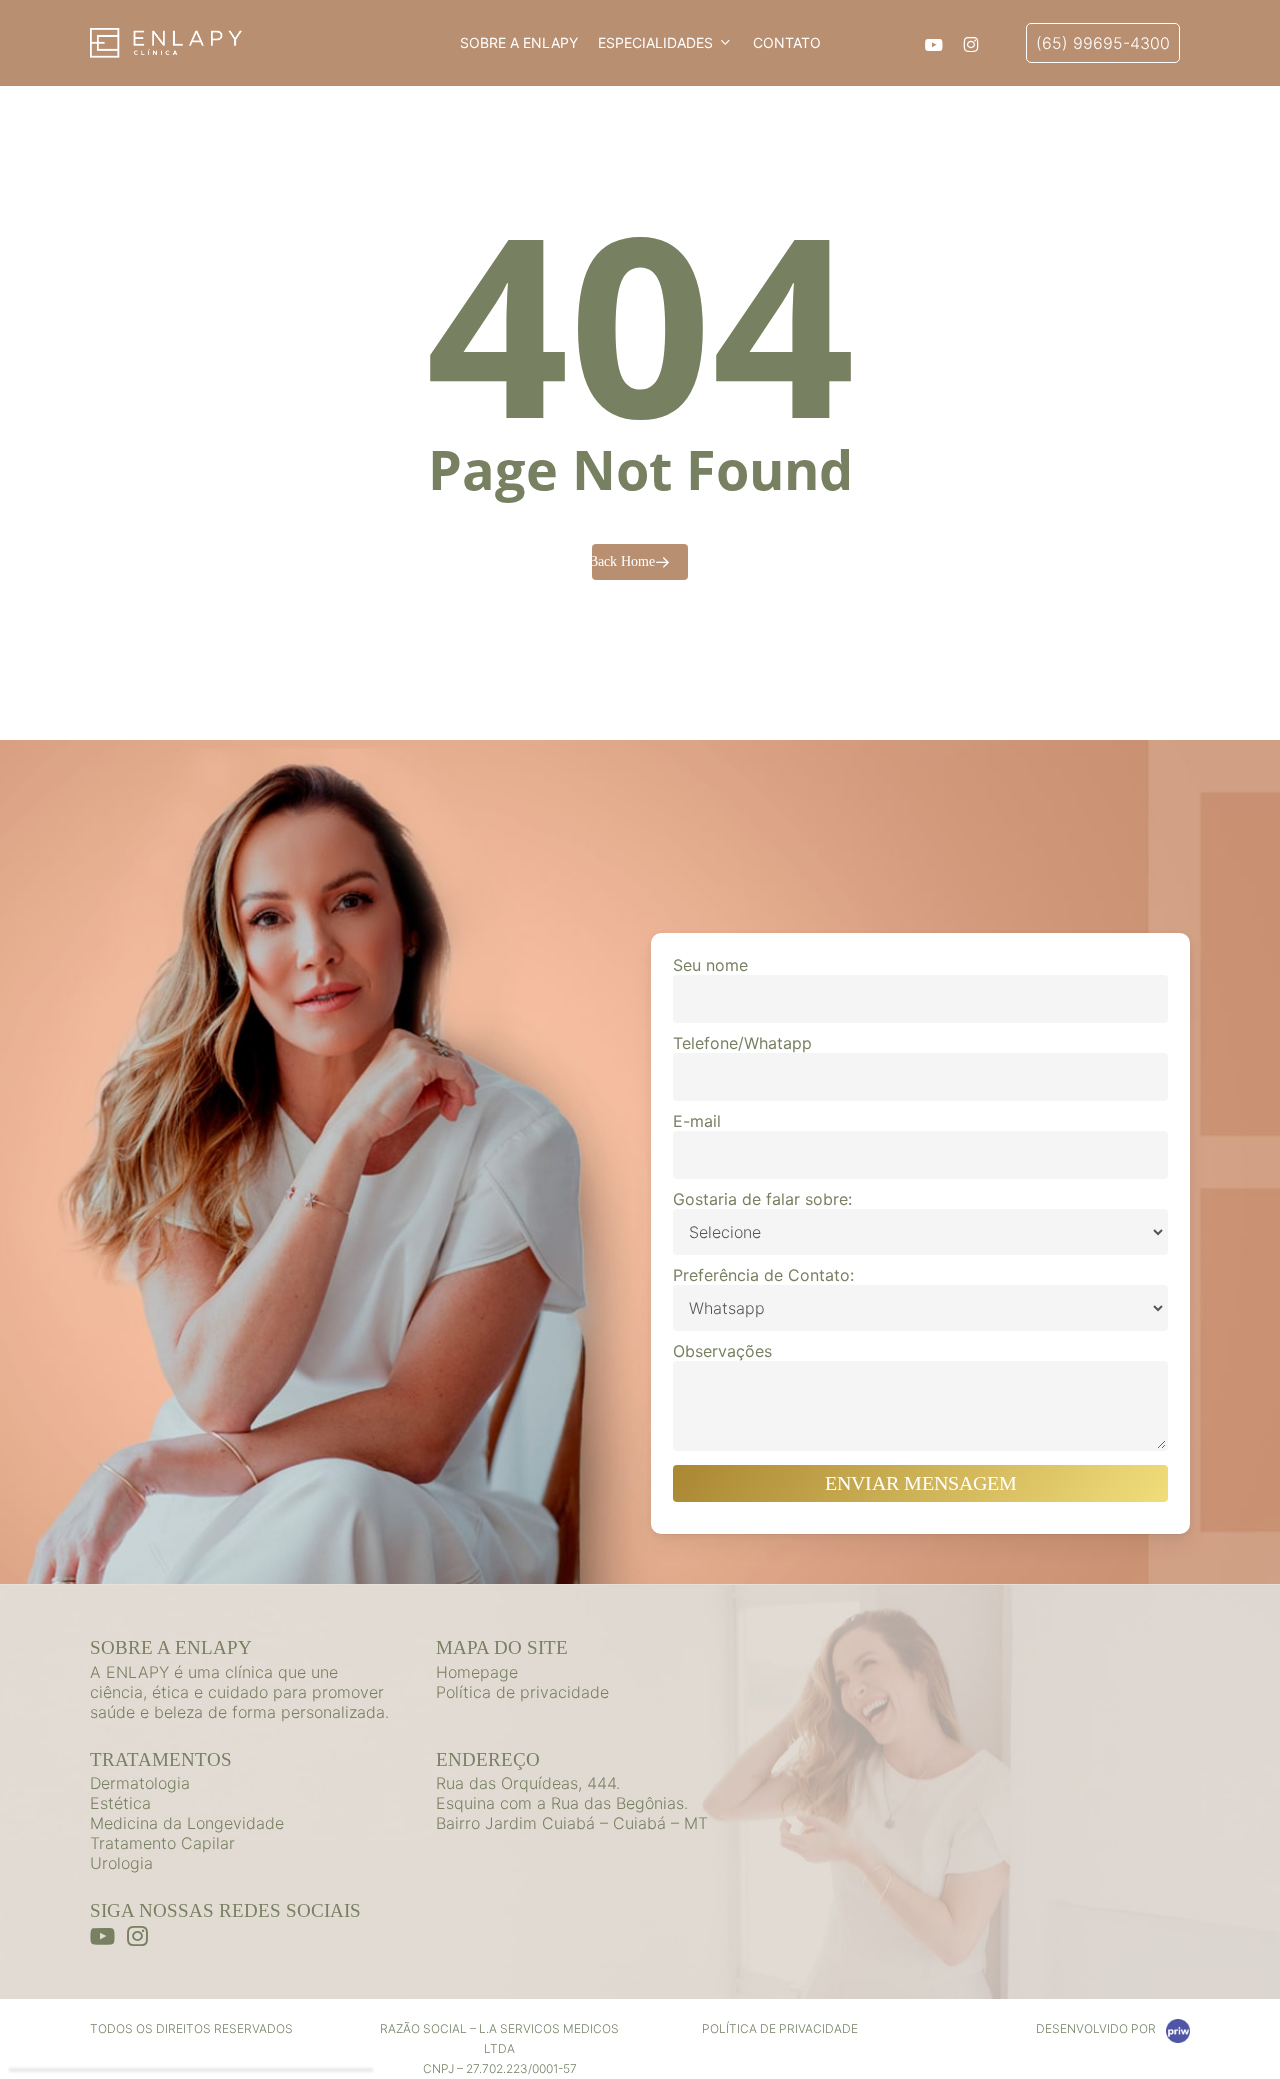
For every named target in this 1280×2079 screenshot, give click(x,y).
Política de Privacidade (780, 2028)
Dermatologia (140, 1783)
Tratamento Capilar (162, 1843)
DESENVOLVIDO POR (1096, 2028)
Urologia (121, 1863)
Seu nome (710, 965)
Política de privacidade (522, 1692)
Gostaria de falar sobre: (762, 1199)
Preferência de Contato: (763, 1275)
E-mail (697, 1121)
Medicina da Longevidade (187, 1823)
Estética (120, 1803)
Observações (722, 1351)
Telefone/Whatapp (742, 1043)
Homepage (477, 1672)
